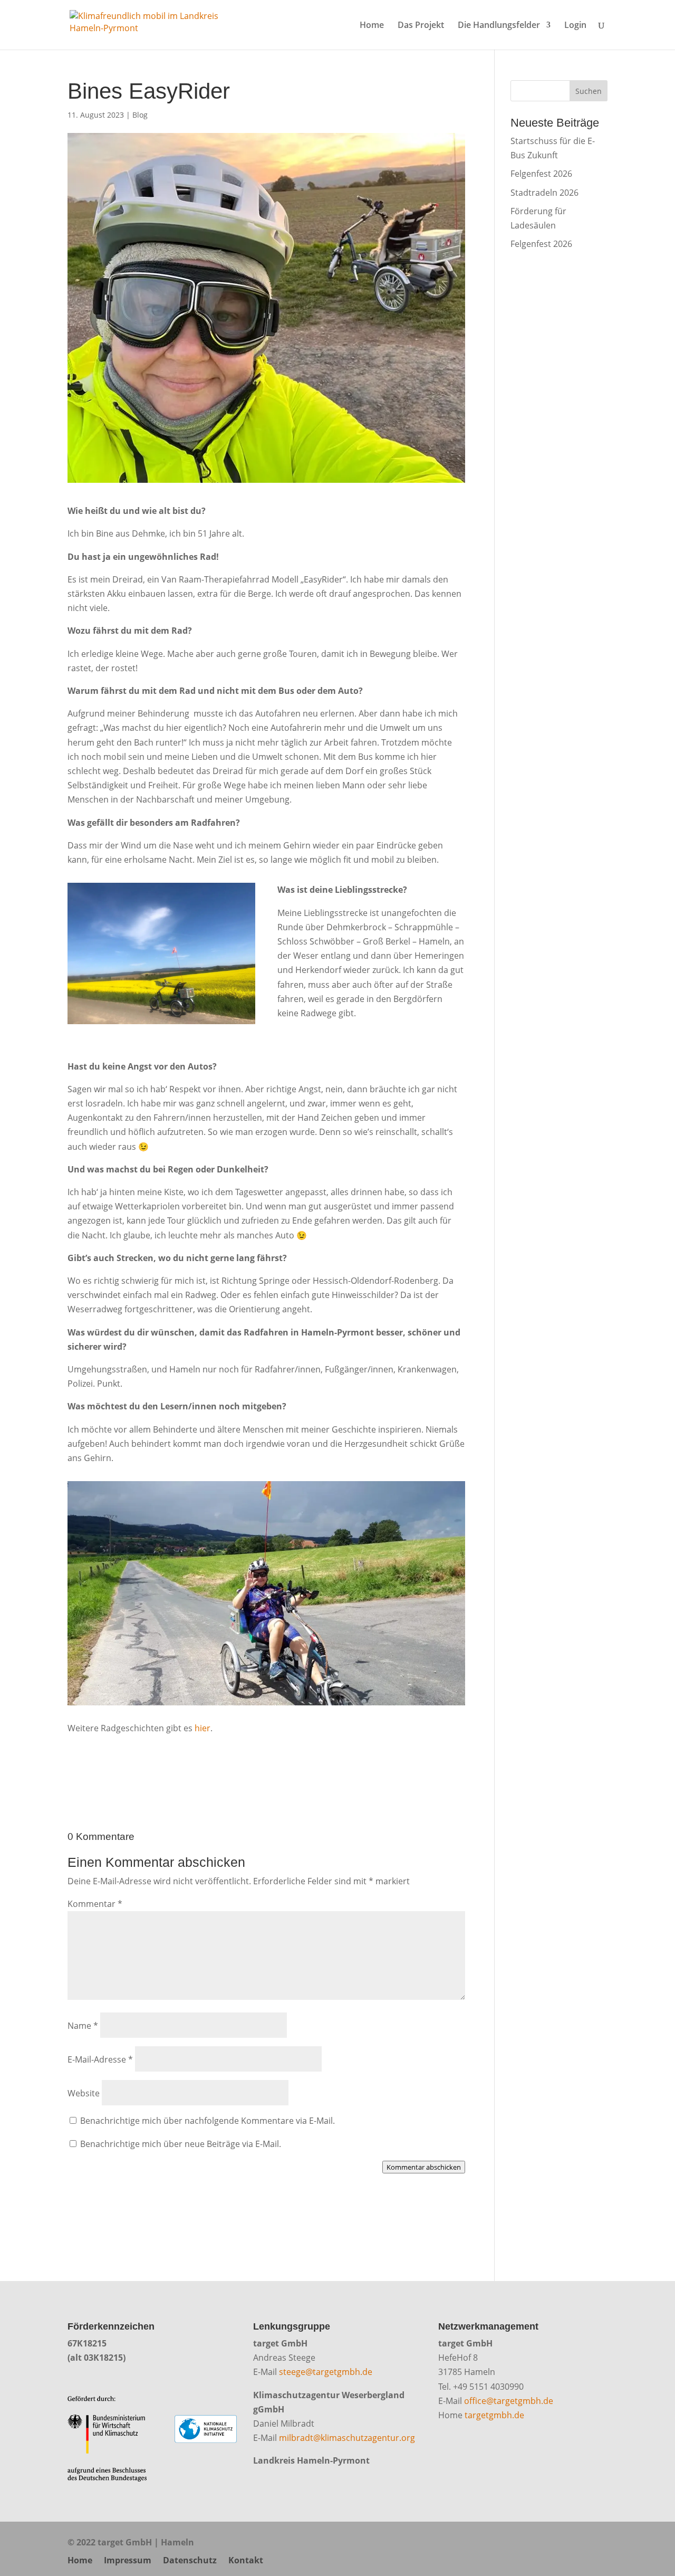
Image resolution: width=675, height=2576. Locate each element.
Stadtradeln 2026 (544, 193)
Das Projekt (421, 26)
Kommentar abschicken (424, 2167)
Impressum (128, 2560)
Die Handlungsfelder (499, 26)
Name (83, 2026)
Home (372, 26)
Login (575, 26)
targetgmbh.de (494, 2415)
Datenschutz (190, 2560)
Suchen (589, 91)
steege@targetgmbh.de (326, 2372)
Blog (140, 115)
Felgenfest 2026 (541, 174)
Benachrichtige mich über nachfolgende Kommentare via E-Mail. (208, 2121)
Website (84, 2093)
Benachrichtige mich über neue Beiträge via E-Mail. (181, 2144)
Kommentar (95, 1904)
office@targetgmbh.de (509, 2401)
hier (202, 1728)
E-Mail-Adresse (100, 2059)
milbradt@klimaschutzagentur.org (347, 2438)
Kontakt (246, 2560)
